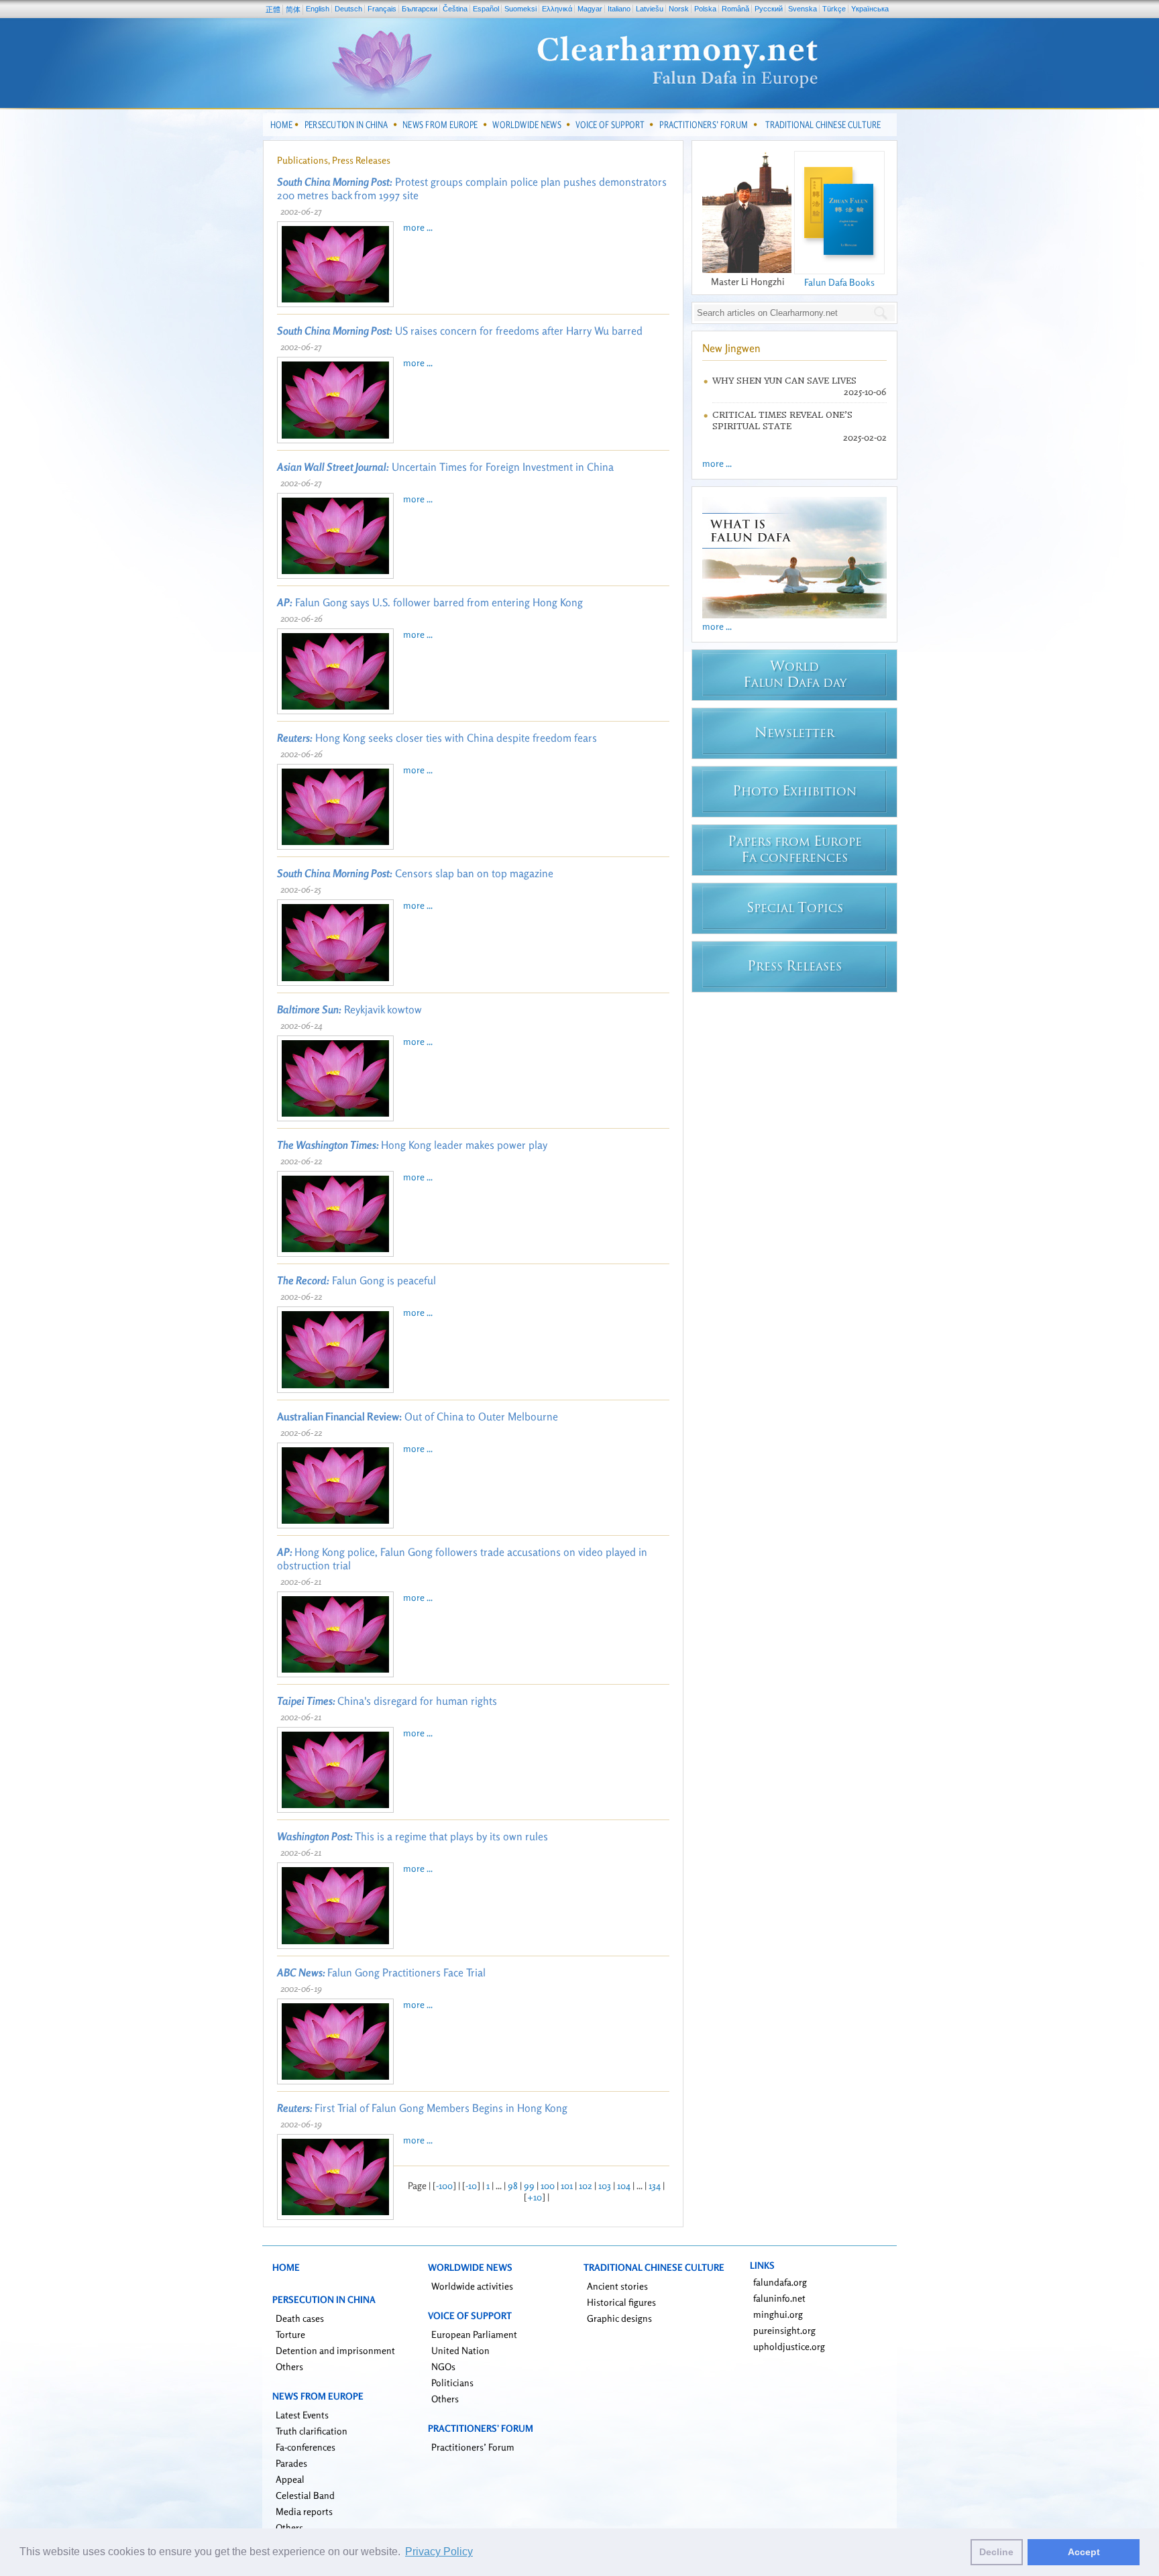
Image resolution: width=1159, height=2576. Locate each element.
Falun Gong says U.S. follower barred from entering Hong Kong (430, 602)
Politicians (452, 2383)
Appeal (290, 2479)
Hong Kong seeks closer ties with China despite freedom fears (437, 738)
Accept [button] (1084, 2552)
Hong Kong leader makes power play (412, 1145)
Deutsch (348, 9)
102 (586, 2185)
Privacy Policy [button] (439, 2552)
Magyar (590, 9)
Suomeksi (520, 9)
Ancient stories (617, 2286)
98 (513, 2185)
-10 (471, 2185)
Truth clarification (312, 2431)
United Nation (460, 2350)
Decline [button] (996, 2552)
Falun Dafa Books (839, 282)
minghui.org (778, 2314)
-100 (444, 2185)
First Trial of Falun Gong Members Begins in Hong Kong (422, 2108)
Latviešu (650, 9)
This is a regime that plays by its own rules (412, 1836)
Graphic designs (619, 2318)
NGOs (443, 2366)
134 (655, 2185)
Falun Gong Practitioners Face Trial (381, 1972)
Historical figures (621, 2302)
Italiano (619, 9)
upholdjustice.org (789, 2346)
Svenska (803, 9)
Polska (705, 9)
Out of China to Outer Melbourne (418, 1416)
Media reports (304, 2511)
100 (548, 2185)
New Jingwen (731, 348)
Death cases (300, 2318)
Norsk (679, 9)
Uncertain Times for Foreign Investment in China (445, 467)
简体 (293, 9)
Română (735, 9)
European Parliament (474, 2334)
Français (382, 9)
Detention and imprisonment (335, 2350)
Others (289, 2366)
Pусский (769, 9)
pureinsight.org (784, 2330)
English (318, 9)
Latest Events (302, 2415)
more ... (418, 227)
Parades (291, 2463)
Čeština (455, 9)
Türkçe (834, 9)
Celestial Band (305, 2495)
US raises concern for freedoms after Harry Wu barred (460, 331)
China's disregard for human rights (387, 1701)
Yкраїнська (870, 9)
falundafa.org (780, 2282)
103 (605, 2185)
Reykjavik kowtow (349, 1009)
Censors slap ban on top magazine (415, 873)
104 (624, 2185)
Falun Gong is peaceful (356, 1280)
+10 (535, 2197)
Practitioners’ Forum (473, 2447)
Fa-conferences (306, 2447)
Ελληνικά (557, 9)
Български (420, 9)
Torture (290, 2334)
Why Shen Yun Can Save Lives (784, 381)
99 (529, 2185)
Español (486, 9)
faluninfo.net (779, 2298)
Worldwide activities (472, 2286)
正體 (273, 9)
